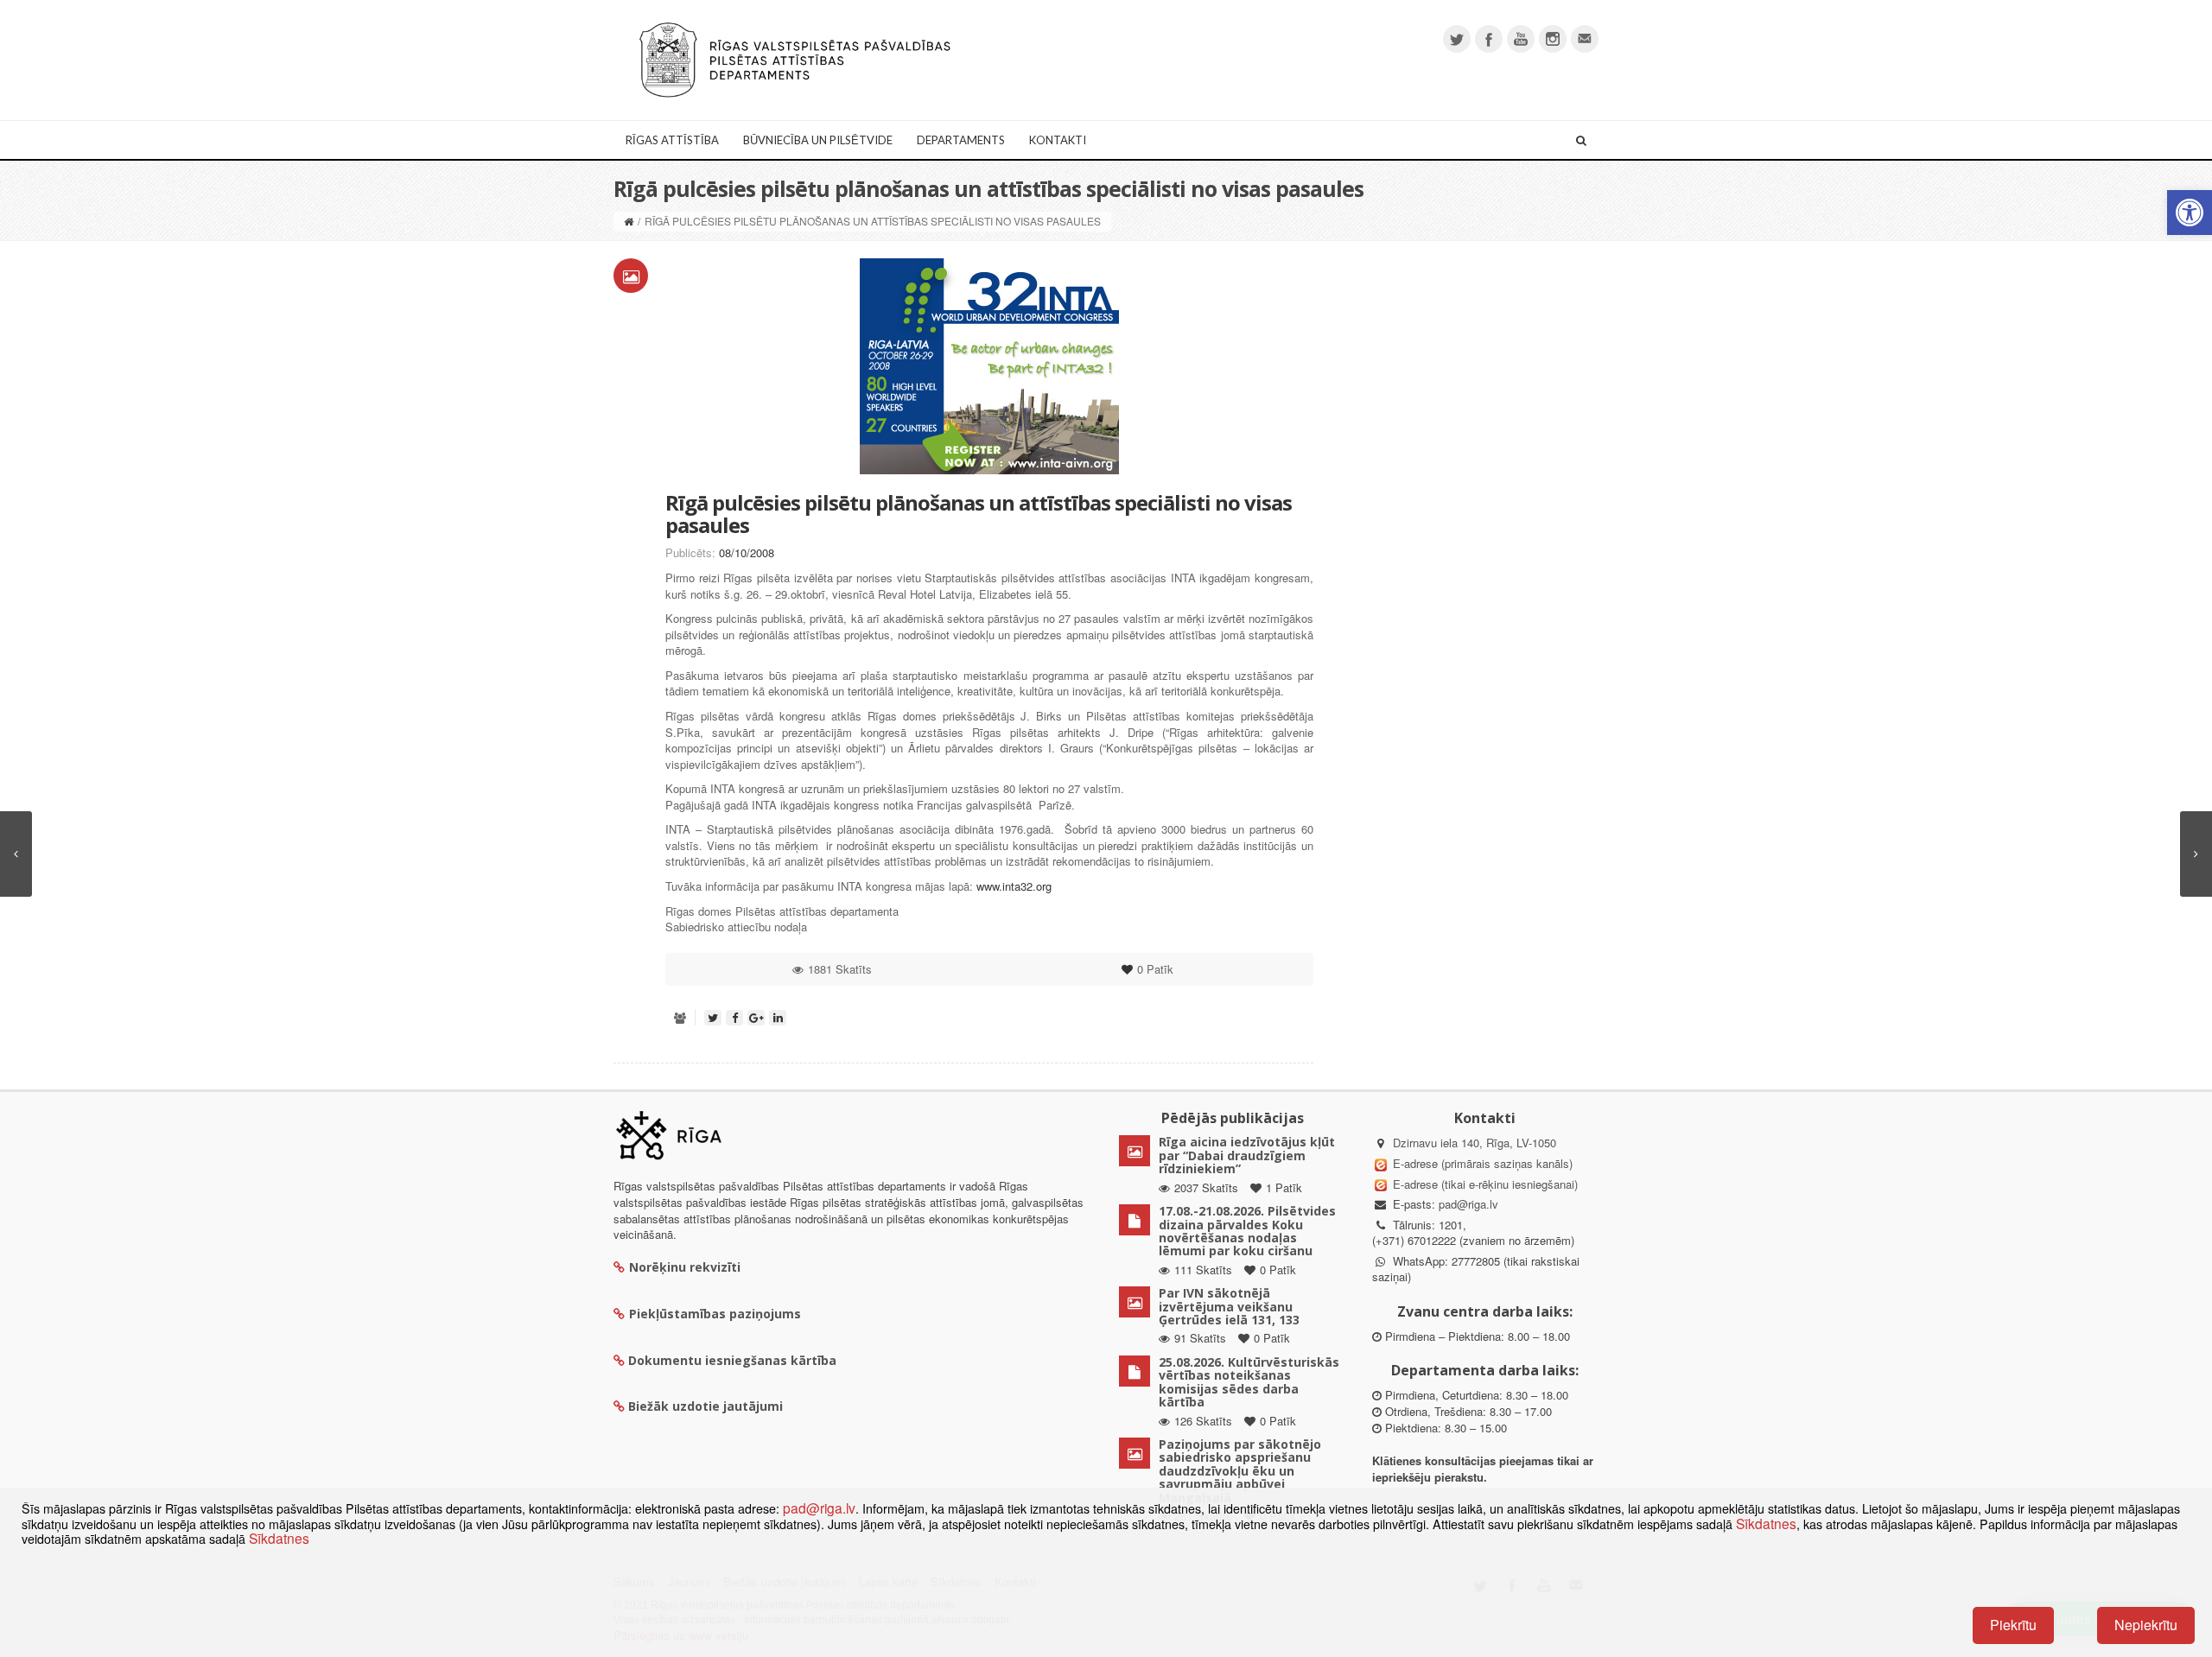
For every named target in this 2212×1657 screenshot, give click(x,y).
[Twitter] (1457, 39)
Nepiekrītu (2146, 1625)
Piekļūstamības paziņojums (715, 1314)
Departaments (961, 140)
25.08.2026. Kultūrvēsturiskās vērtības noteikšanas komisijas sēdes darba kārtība (1249, 1382)
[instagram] (1553, 39)
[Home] (629, 221)
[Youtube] (1521, 39)
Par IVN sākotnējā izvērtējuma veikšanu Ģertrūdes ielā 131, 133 (1229, 1306)
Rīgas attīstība (672, 140)
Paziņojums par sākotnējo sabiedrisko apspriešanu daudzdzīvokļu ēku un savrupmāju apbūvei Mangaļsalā (1240, 1471)
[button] (2190, 213)
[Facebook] (1489, 39)
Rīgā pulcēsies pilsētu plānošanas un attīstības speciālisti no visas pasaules (979, 514)
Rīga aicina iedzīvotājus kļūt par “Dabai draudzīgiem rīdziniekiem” (1247, 1155)
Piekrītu (2013, 1625)
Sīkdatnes (1766, 1523)
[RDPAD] (795, 58)
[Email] (1585, 39)
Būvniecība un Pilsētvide (818, 140)
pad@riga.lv (1468, 1204)
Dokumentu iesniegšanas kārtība (732, 1360)
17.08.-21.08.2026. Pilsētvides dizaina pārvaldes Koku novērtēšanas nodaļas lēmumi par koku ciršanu (1247, 1231)
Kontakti (1058, 140)
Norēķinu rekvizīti (685, 1267)
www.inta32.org (1014, 886)
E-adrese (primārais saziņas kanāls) (1483, 1163)
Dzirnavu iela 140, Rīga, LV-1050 (1475, 1143)
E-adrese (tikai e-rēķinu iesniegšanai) (1484, 1184)
